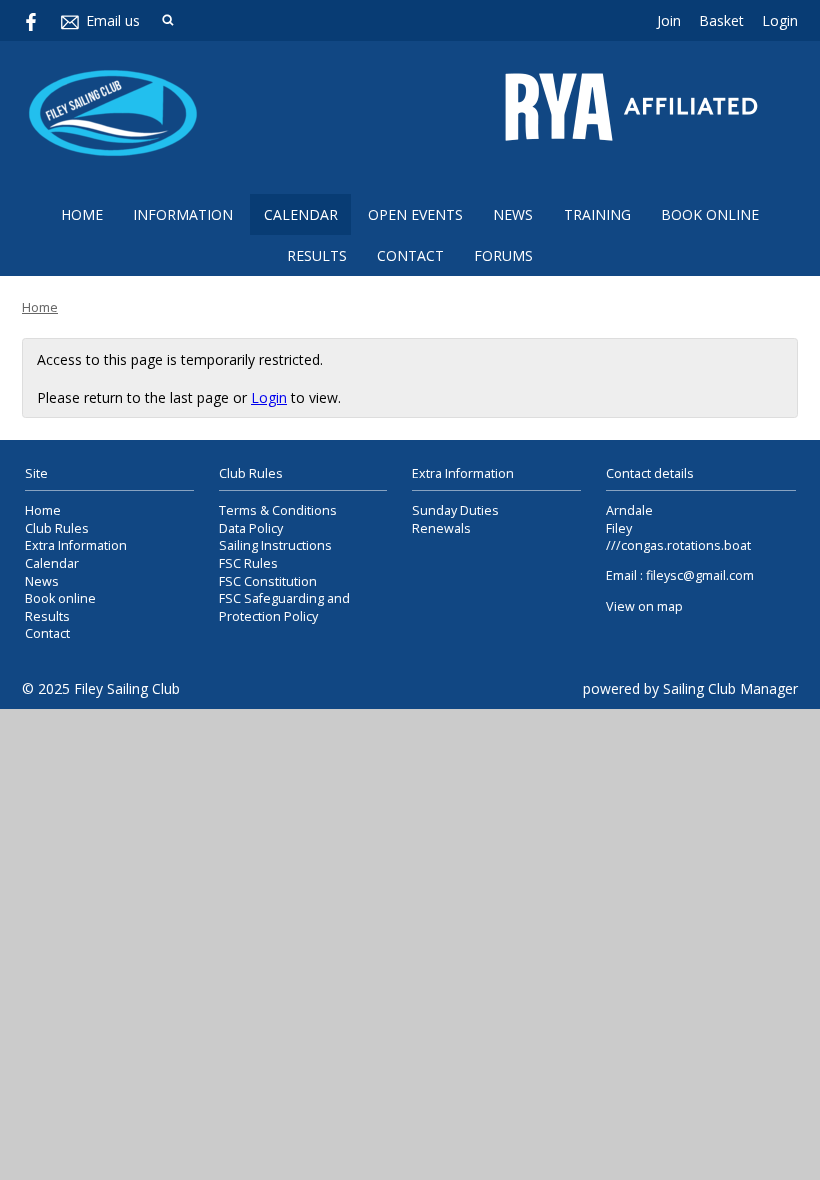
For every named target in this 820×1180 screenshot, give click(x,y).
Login (780, 20)
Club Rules (57, 528)
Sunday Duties (455, 510)
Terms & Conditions (278, 510)
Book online (710, 214)
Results (317, 255)
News (513, 214)
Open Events (415, 214)
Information (183, 214)
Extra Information (76, 545)
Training (597, 214)
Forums (503, 255)
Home (82, 214)
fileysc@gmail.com (700, 575)
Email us (113, 20)
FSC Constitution (268, 581)
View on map (644, 606)
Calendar (301, 214)
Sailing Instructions (275, 545)
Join (669, 20)
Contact (410, 255)
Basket (721, 20)
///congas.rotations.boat (678, 545)
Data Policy (251, 528)
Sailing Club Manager (730, 688)
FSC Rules (248, 563)
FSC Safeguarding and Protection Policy (284, 607)
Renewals (441, 528)
